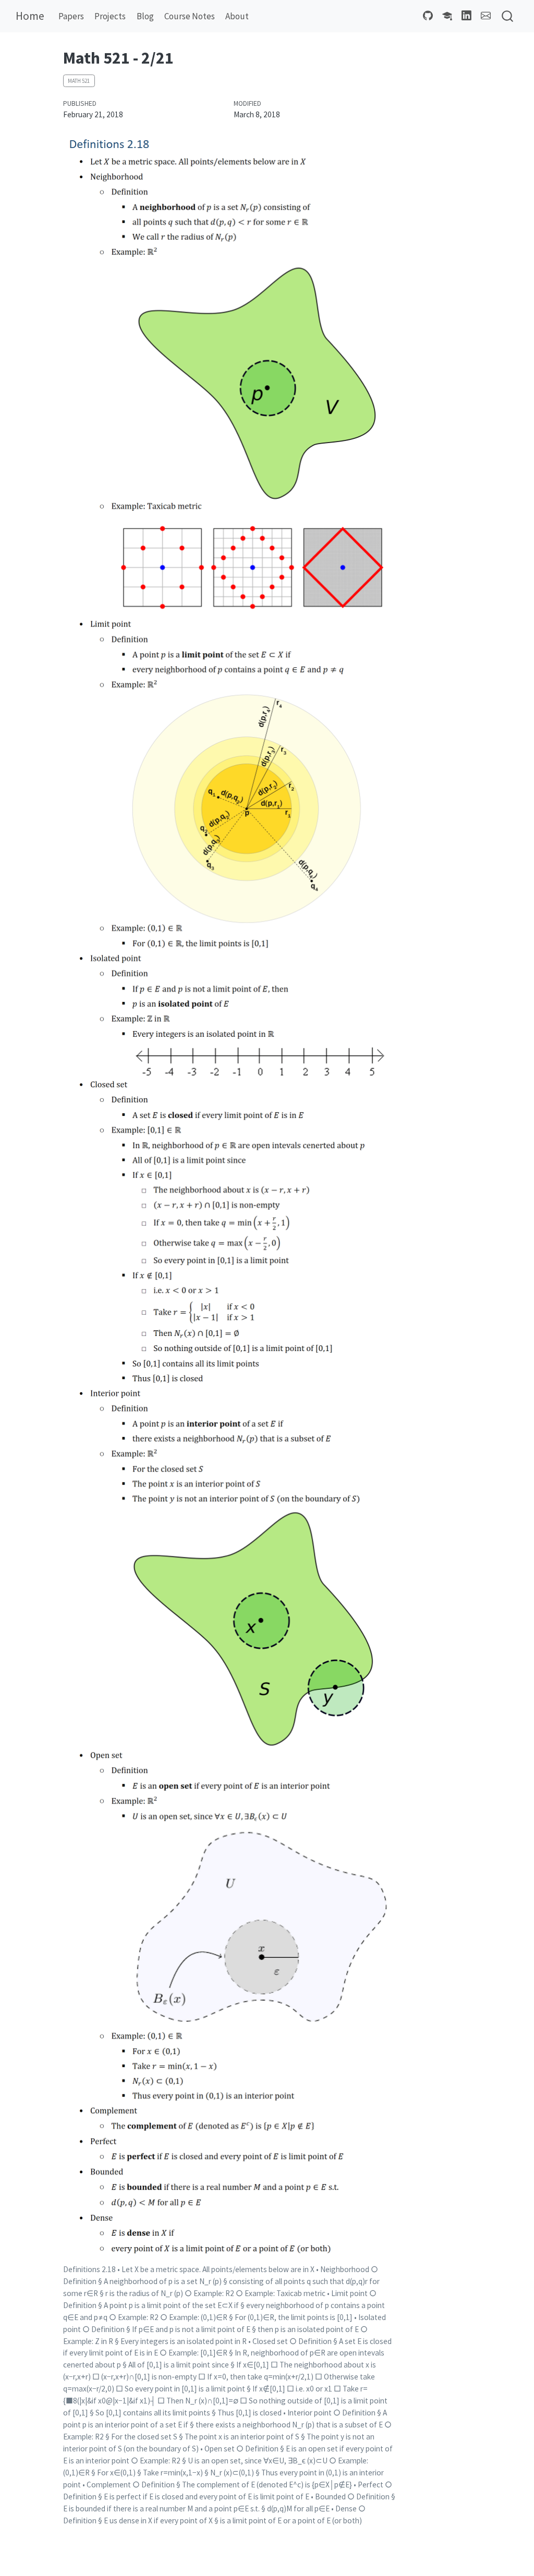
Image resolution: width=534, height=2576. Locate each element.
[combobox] (508, 16)
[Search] (507, 16)
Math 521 (79, 81)
